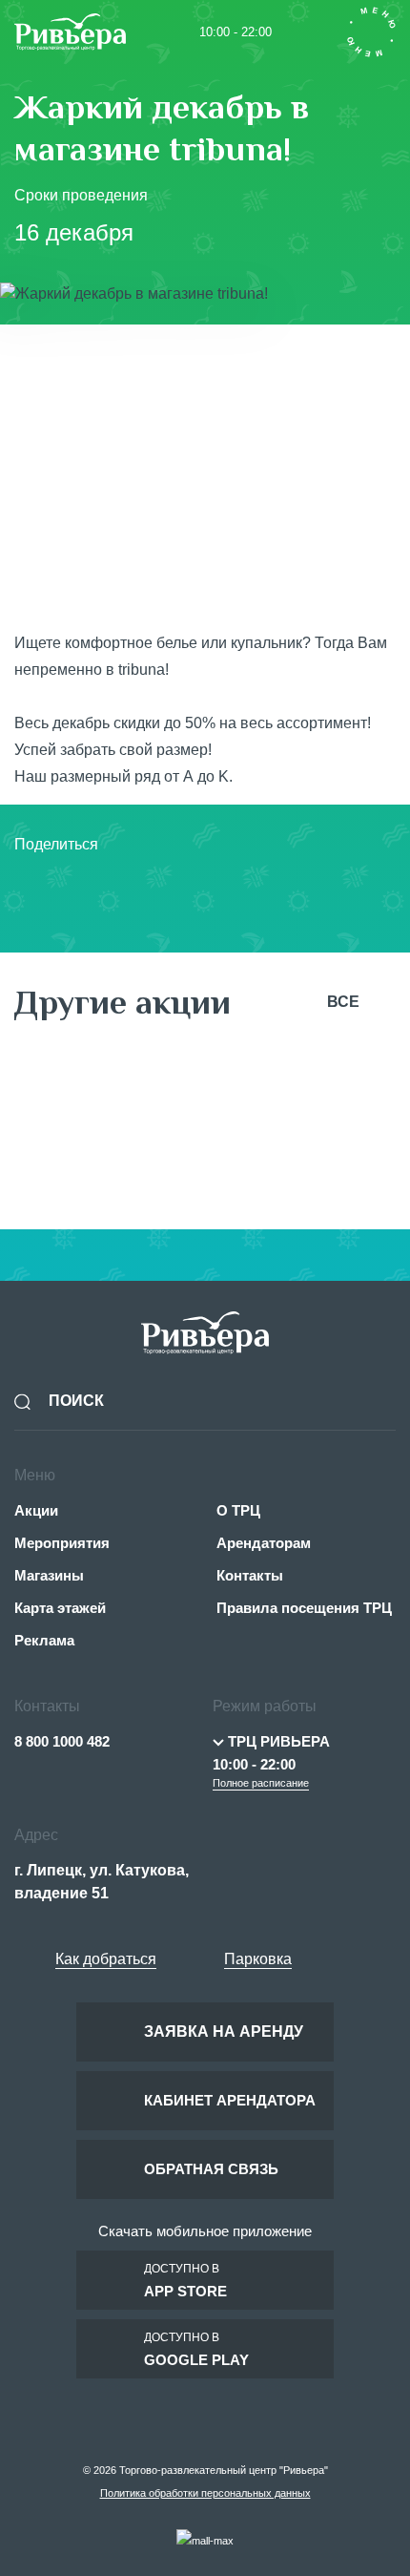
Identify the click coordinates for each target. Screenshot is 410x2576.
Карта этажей (60, 1608)
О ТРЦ (238, 1510)
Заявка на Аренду (224, 2031)
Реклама (44, 1640)
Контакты (250, 1575)
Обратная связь (211, 2169)
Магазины (49, 1575)
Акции (36, 1510)
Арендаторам (264, 1543)
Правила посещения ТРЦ (304, 1608)
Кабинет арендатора (230, 2100)
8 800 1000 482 (62, 1741)
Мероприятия (62, 1543)
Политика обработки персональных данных (205, 2493)
